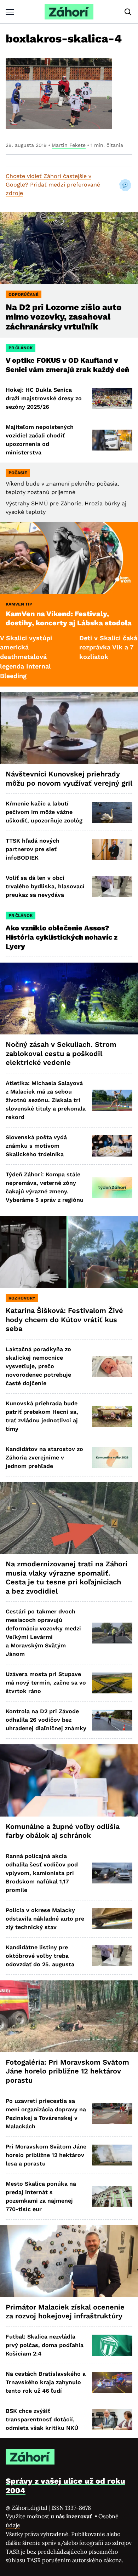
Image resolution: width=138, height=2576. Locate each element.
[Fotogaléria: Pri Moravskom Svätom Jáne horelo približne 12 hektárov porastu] (69, 2016)
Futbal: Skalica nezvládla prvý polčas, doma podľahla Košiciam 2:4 (45, 2345)
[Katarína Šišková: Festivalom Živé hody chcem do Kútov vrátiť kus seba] (69, 1252)
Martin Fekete (69, 145)
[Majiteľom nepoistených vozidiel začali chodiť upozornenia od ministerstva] (112, 440)
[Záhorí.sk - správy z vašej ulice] (69, 12)
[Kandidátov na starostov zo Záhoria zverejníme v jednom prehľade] (112, 1458)
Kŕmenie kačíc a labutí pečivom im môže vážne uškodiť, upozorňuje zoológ (44, 812)
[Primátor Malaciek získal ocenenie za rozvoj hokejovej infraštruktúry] (69, 2261)
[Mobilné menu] (10, 12)
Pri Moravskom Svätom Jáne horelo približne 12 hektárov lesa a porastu (46, 2155)
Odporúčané (24, 294)
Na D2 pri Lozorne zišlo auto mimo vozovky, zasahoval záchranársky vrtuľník (64, 317)
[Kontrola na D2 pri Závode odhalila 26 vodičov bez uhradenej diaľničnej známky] (112, 1720)
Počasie (18, 473)
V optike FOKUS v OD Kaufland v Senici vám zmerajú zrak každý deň (68, 365)
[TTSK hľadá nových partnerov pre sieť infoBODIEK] (112, 850)
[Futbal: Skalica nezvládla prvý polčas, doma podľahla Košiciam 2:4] (112, 2345)
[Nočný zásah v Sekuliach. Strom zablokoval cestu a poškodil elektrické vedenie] (69, 999)
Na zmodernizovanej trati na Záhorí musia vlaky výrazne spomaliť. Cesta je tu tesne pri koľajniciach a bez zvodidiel (67, 1577)
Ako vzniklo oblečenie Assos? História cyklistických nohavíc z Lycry (62, 937)
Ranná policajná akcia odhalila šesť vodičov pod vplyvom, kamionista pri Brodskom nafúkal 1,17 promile (42, 1873)
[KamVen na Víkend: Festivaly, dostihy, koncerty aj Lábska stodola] (69, 558)
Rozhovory (22, 1298)
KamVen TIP (19, 604)
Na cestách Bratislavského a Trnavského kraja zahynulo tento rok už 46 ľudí (46, 2382)
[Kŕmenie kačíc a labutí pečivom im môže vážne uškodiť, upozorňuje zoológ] (112, 812)
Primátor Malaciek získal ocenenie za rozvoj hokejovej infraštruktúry (65, 2312)
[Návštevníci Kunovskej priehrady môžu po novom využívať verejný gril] (69, 728)
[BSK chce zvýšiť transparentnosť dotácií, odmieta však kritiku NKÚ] (112, 2419)
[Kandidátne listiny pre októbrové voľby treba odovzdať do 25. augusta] (112, 1956)
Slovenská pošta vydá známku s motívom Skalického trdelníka (36, 1146)
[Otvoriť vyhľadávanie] (128, 12)
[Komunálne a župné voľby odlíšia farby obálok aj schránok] (69, 1780)
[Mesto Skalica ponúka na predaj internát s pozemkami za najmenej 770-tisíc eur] (112, 2196)
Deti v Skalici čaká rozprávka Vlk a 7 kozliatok (71, 647)
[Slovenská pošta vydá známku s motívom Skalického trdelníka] (112, 1146)
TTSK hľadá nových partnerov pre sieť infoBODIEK (33, 849)
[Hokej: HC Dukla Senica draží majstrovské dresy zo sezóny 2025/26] (112, 399)
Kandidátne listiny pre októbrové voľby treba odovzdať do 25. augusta (40, 1956)
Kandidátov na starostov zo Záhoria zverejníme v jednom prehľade (44, 1458)
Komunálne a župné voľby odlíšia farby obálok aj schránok (63, 1831)
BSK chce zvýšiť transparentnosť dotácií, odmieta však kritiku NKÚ (42, 2419)
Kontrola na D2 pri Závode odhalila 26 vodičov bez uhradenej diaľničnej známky (46, 1720)
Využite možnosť (50, 2516)
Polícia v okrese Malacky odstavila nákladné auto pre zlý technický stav (45, 1919)
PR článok (21, 348)
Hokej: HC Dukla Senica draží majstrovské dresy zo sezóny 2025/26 (44, 398)
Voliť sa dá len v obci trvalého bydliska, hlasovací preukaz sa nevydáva (45, 886)
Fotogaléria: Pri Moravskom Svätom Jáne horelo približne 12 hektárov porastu (67, 2071)
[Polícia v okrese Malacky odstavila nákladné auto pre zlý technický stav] (112, 1919)
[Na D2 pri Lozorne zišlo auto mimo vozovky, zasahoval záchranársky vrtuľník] (69, 248)
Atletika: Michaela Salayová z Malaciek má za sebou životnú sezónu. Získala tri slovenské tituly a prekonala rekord (46, 1100)
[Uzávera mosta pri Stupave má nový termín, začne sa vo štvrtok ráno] (112, 1683)
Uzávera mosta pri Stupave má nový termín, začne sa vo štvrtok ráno (46, 1683)
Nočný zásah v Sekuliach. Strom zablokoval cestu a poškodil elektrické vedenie (61, 1053)
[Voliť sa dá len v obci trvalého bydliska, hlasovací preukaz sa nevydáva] (112, 887)
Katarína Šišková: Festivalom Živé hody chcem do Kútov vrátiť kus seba (64, 1319)
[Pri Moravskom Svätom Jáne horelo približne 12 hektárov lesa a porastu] (112, 2155)
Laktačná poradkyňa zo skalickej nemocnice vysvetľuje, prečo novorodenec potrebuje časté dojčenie (38, 1366)
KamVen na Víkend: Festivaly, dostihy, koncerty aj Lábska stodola (69, 618)
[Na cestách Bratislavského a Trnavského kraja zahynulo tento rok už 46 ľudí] (112, 2382)
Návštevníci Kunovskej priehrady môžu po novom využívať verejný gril (69, 779)
